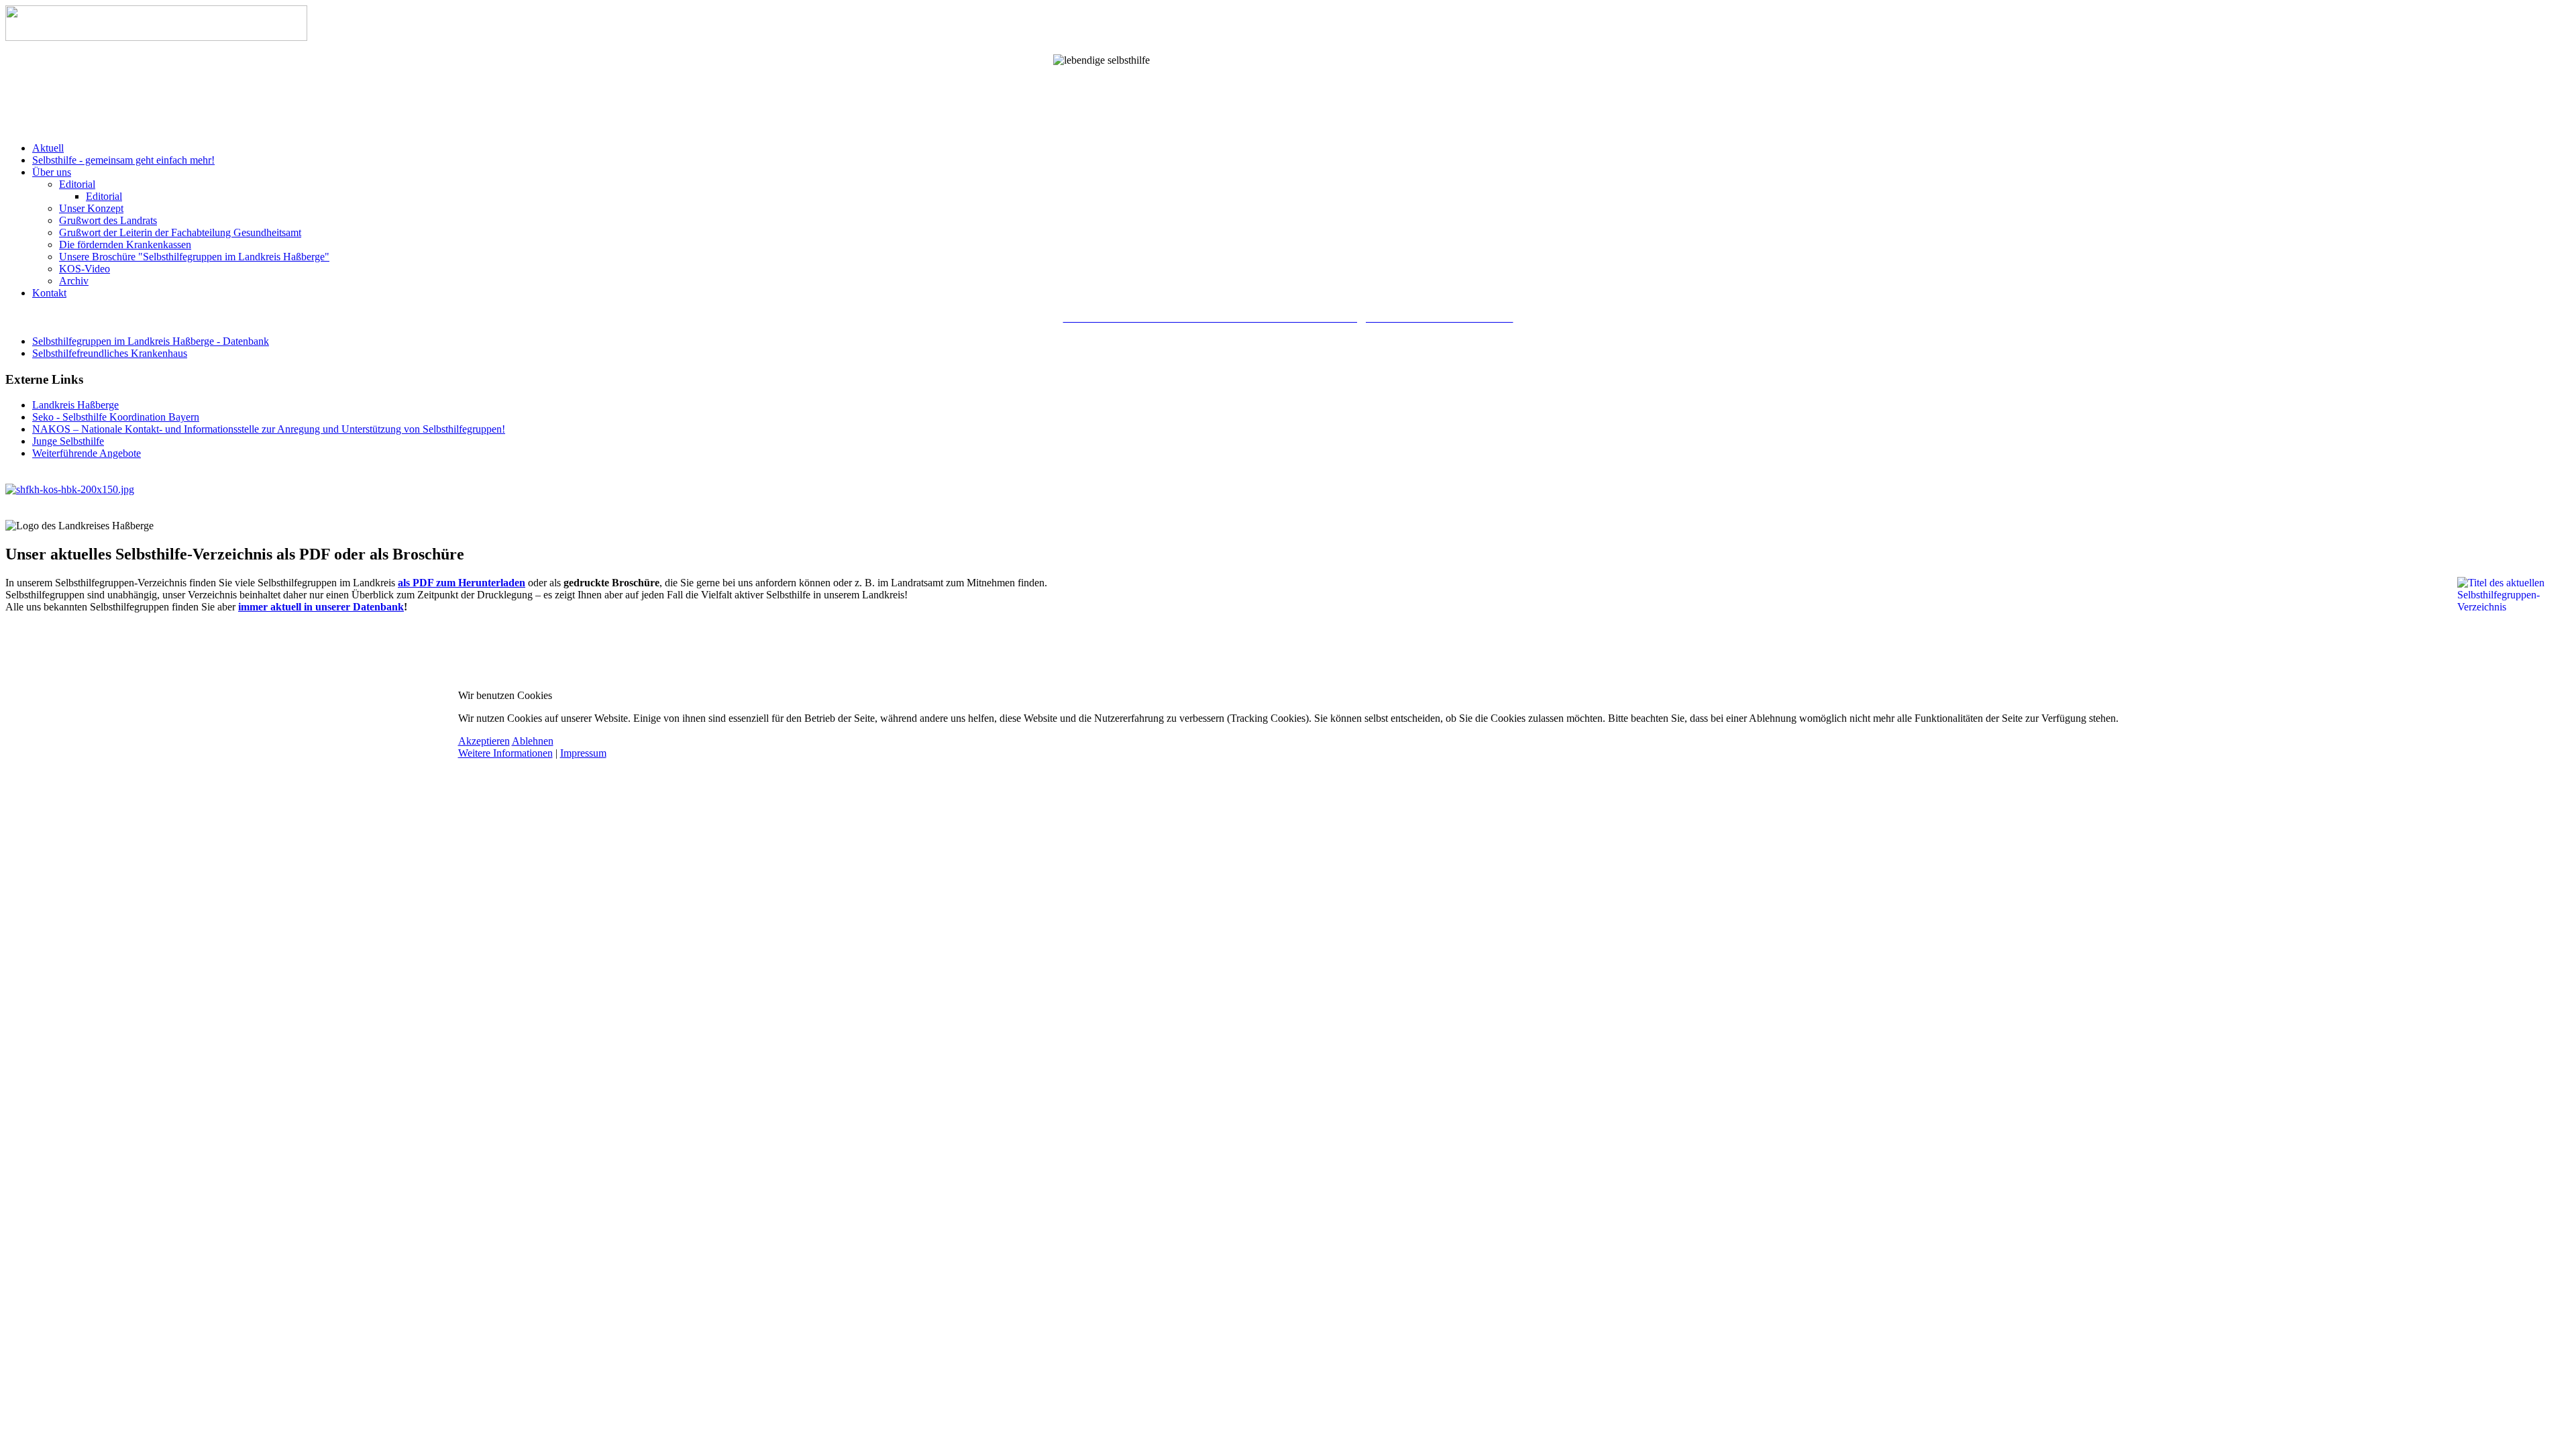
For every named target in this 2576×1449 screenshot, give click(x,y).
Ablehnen (533, 741)
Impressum (583, 753)
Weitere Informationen (505, 753)
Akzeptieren (484, 741)
